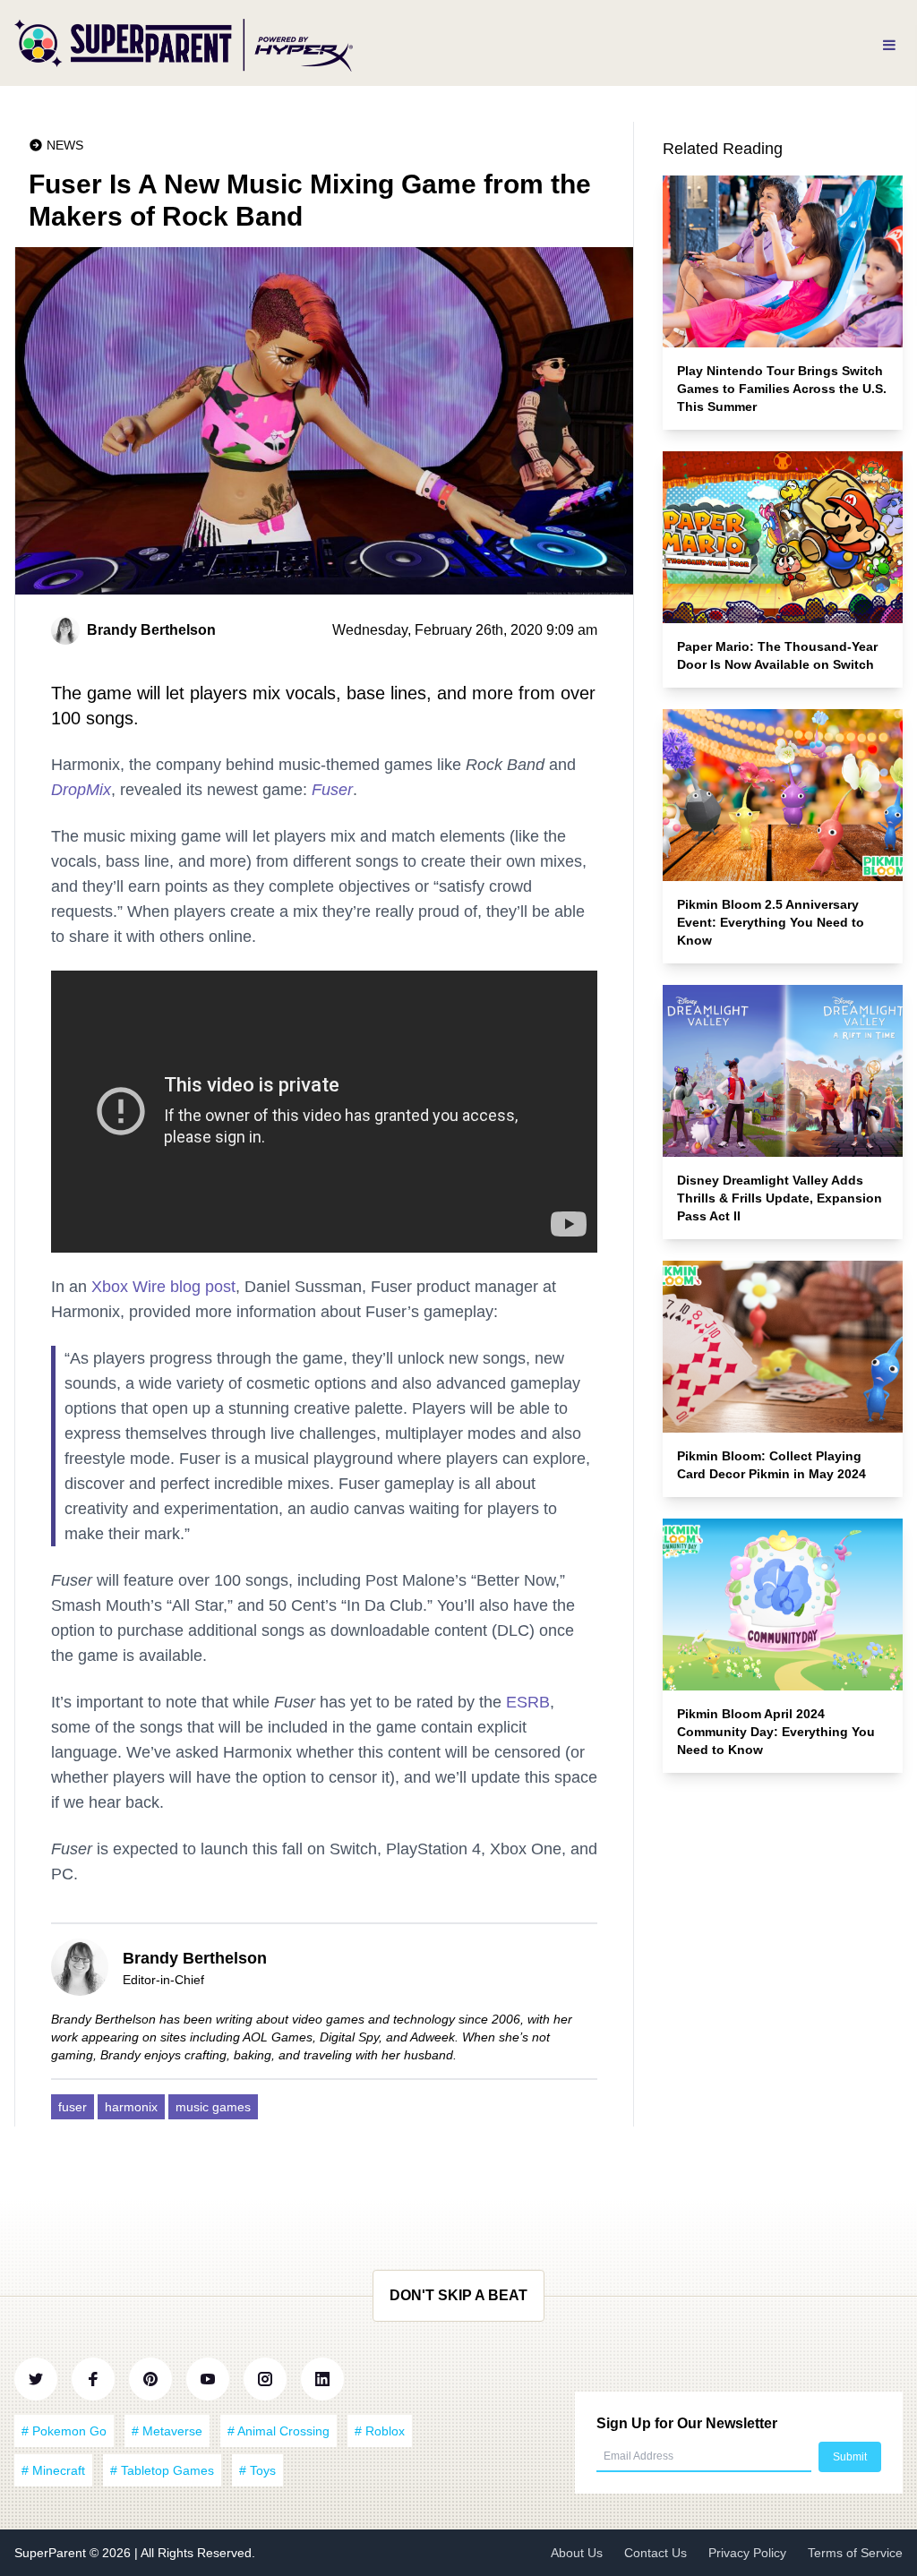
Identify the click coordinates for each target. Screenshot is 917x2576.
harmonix (131, 2107)
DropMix (81, 790)
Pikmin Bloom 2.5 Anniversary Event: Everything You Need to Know (771, 922)
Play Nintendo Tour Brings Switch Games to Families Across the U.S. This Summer (782, 389)
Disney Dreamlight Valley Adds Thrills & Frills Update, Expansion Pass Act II (780, 1198)
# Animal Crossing (279, 2431)
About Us (577, 2553)
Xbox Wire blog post (163, 1287)
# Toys (257, 2470)
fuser (73, 2107)
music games (213, 2107)
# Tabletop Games (162, 2470)
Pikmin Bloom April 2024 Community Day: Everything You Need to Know (776, 1732)
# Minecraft (53, 2470)
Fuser (332, 790)
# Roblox (380, 2431)
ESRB (528, 1702)
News (65, 145)
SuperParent (52, 2553)
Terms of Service (855, 2553)
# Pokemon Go (64, 2431)
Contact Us (656, 2553)
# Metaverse (167, 2431)
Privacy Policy (747, 2553)
